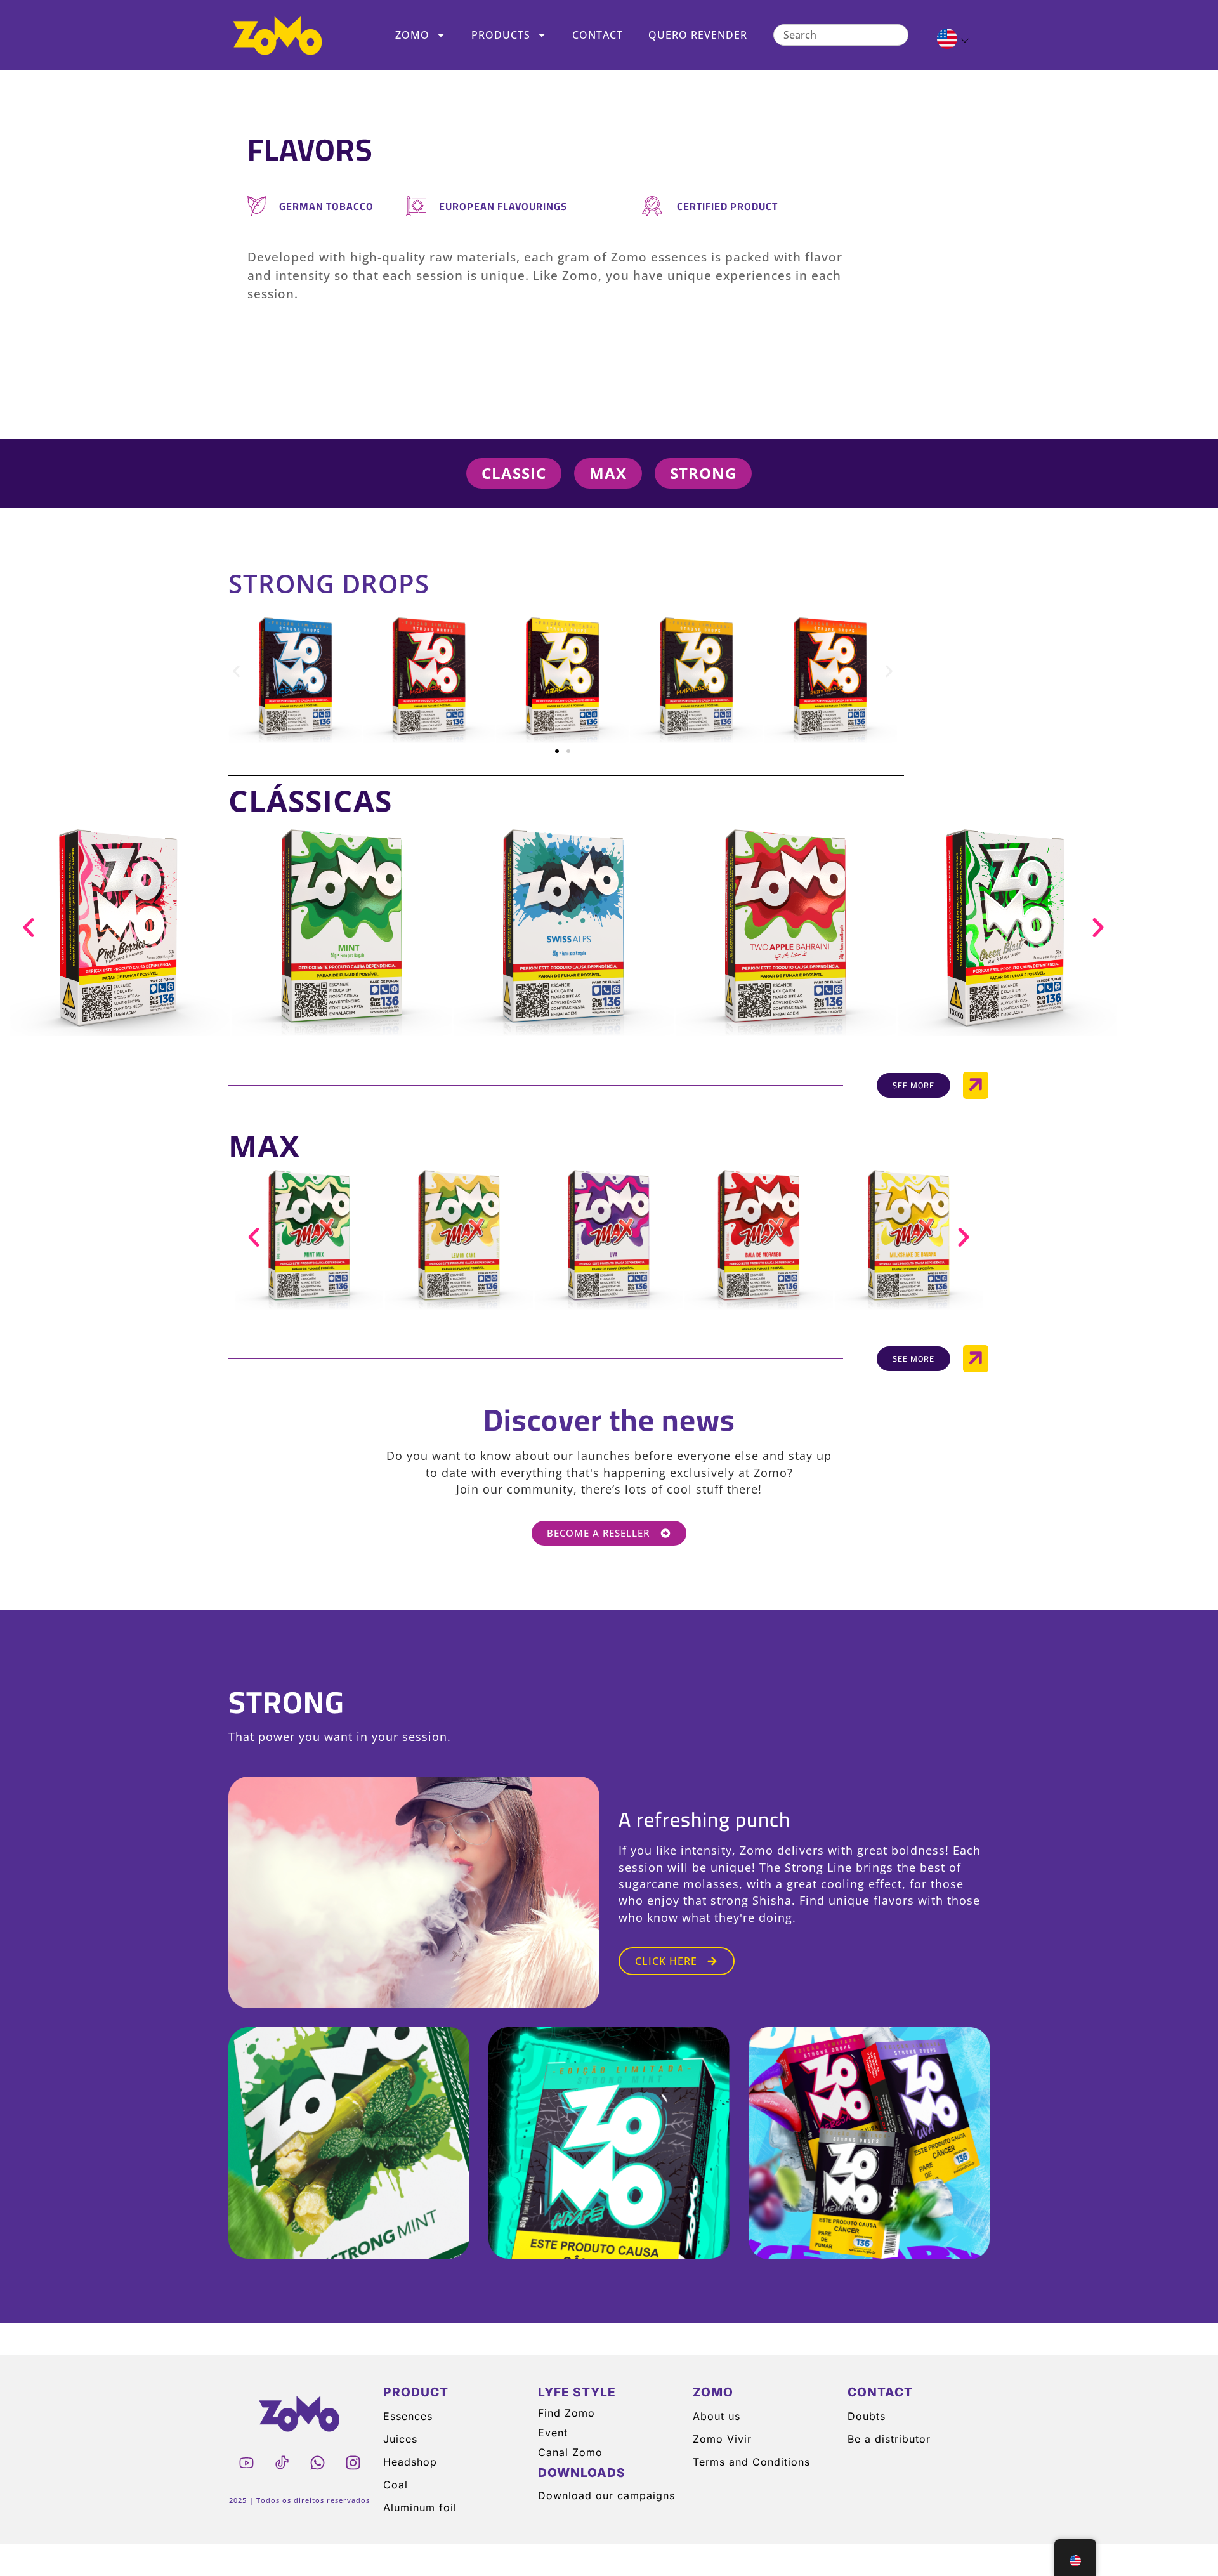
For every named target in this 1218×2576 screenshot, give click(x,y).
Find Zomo (566, 2413)
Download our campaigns (606, 2495)
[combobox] (841, 35)
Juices (400, 2439)
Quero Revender (698, 35)
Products (501, 35)
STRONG (286, 1702)
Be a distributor (889, 2439)
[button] (236, 672)
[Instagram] (353, 2463)
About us (717, 2416)
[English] (947, 41)
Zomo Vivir (722, 2439)
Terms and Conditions (751, 2462)
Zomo (412, 35)
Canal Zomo (570, 2452)
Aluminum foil (420, 2507)
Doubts (867, 2416)
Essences (408, 2416)
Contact (598, 35)
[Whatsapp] (317, 2463)
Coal (396, 2485)
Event (553, 2433)
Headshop (410, 2462)
